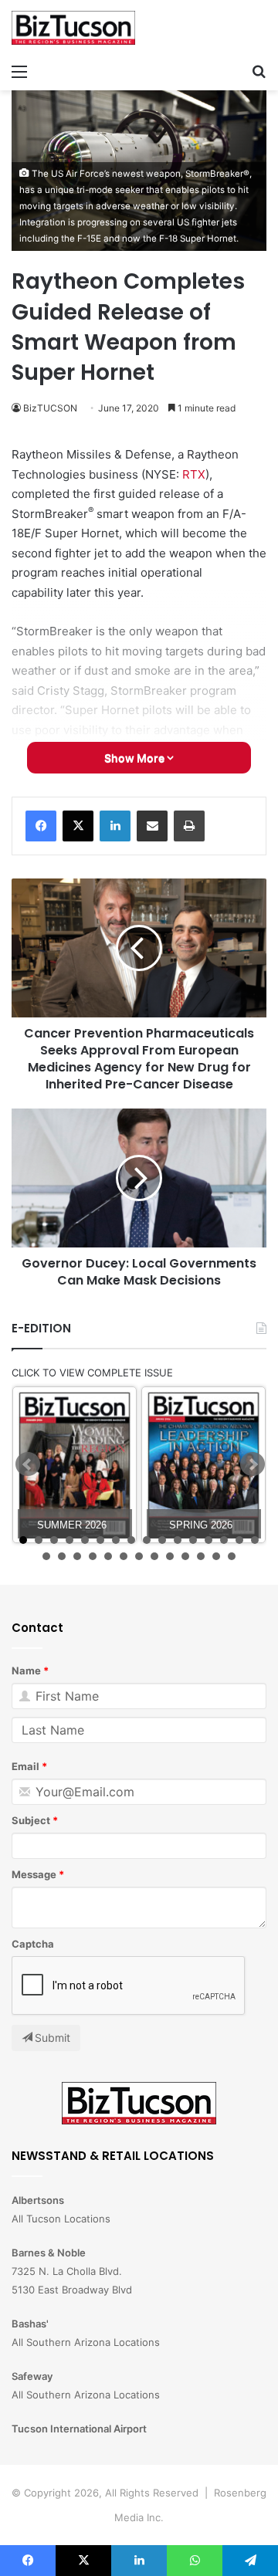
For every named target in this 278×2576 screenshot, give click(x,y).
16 (255, 1540)
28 (216, 1556)
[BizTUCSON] (73, 28)
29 (232, 1556)
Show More (136, 758)
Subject (31, 1820)
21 (108, 1556)
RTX (194, 474)
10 (162, 1540)
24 (154, 1556)
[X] (78, 826)
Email (25, 1766)
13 (208, 1540)
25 (170, 1556)
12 (193, 1540)
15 (239, 1540)
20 (93, 1556)
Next (253, 1464)
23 (139, 1556)
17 (46, 1556)
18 (62, 1556)
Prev (28, 1464)
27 (201, 1556)
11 (178, 1540)
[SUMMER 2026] (75, 1465)
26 (185, 1556)
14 (224, 1540)
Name (26, 1671)
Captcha (33, 1944)
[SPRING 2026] (203, 1465)
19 (77, 1556)
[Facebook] (41, 826)
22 (124, 1556)
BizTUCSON (50, 408)
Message (34, 1874)
